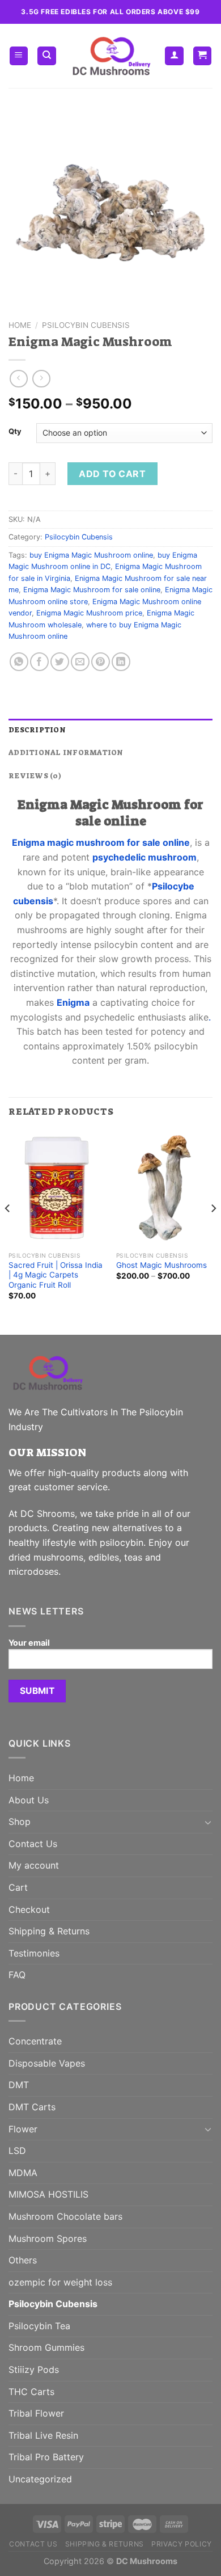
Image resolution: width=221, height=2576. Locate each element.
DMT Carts (32, 2107)
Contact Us (33, 1844)
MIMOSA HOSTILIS (48, 2194)
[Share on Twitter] (60, 662)
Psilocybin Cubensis (86, 325)
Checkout (29, 1909)
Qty (15, 432)
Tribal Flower (36, 2413)
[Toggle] (208, 1822)
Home (20, 325)
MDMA (23, 2173)
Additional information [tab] (66, 752)
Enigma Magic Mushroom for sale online (92, 590)
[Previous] (8, 1231)
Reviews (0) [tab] (35, 776)
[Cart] (203, 56)
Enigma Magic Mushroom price (89, 613)
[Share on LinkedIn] (121, 662)
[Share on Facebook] (39, 662)
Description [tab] (37, 730)
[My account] (174, 56)
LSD (17, 2151)
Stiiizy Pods (34, 2370)
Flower (23, 2129)
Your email (29, 1643)
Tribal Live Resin (43, 2435)
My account (34, 1865)
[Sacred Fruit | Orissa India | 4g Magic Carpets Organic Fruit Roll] (57, 1188)
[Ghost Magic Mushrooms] (164, 1188)
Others (23, 2260)
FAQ (17, 1975)
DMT (19, 2085)
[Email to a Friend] (80, 662)
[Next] (213, 1231)
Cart (18, 1887)
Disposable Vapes (47, 2063)
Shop (20, 1822)
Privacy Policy (182, 2544)
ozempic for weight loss (60, 2282)
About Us (29, 1800)
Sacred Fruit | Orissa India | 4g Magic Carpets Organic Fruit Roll (56, 1275)
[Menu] (19, 56)
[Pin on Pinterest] (101, 662)
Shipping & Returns (49, 1931)
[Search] (47, 56)
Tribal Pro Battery (46, 2457)
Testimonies (34, 1953)
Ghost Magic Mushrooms (161, 1265)
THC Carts (31, 2392)
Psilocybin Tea (39, 2326)
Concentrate (35, 2041)
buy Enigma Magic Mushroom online (91, 555)
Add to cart (112, 474)
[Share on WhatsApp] (19, 662)
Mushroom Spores (48, 2238)
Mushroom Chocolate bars (65, 2216)
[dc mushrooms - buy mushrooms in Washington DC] (111, 56)
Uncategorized (40, 2479)
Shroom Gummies (46, 2347)
